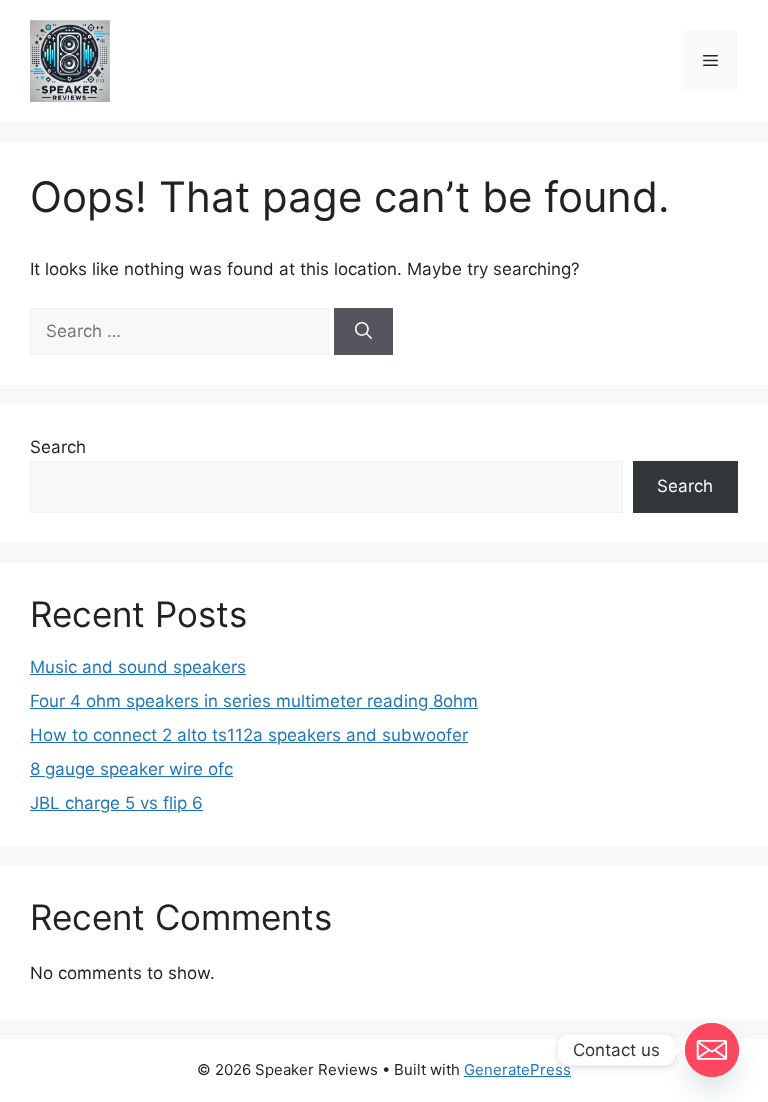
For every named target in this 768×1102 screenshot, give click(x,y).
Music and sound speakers (138, 667)
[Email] (712, 1050)
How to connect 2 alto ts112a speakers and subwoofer (249, 735)
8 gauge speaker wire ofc (131, 769)
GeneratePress (517, 1069)
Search (58, 447)
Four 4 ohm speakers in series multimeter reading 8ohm (254, 701)
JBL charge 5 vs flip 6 (116, 803)
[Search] (363, 332)
